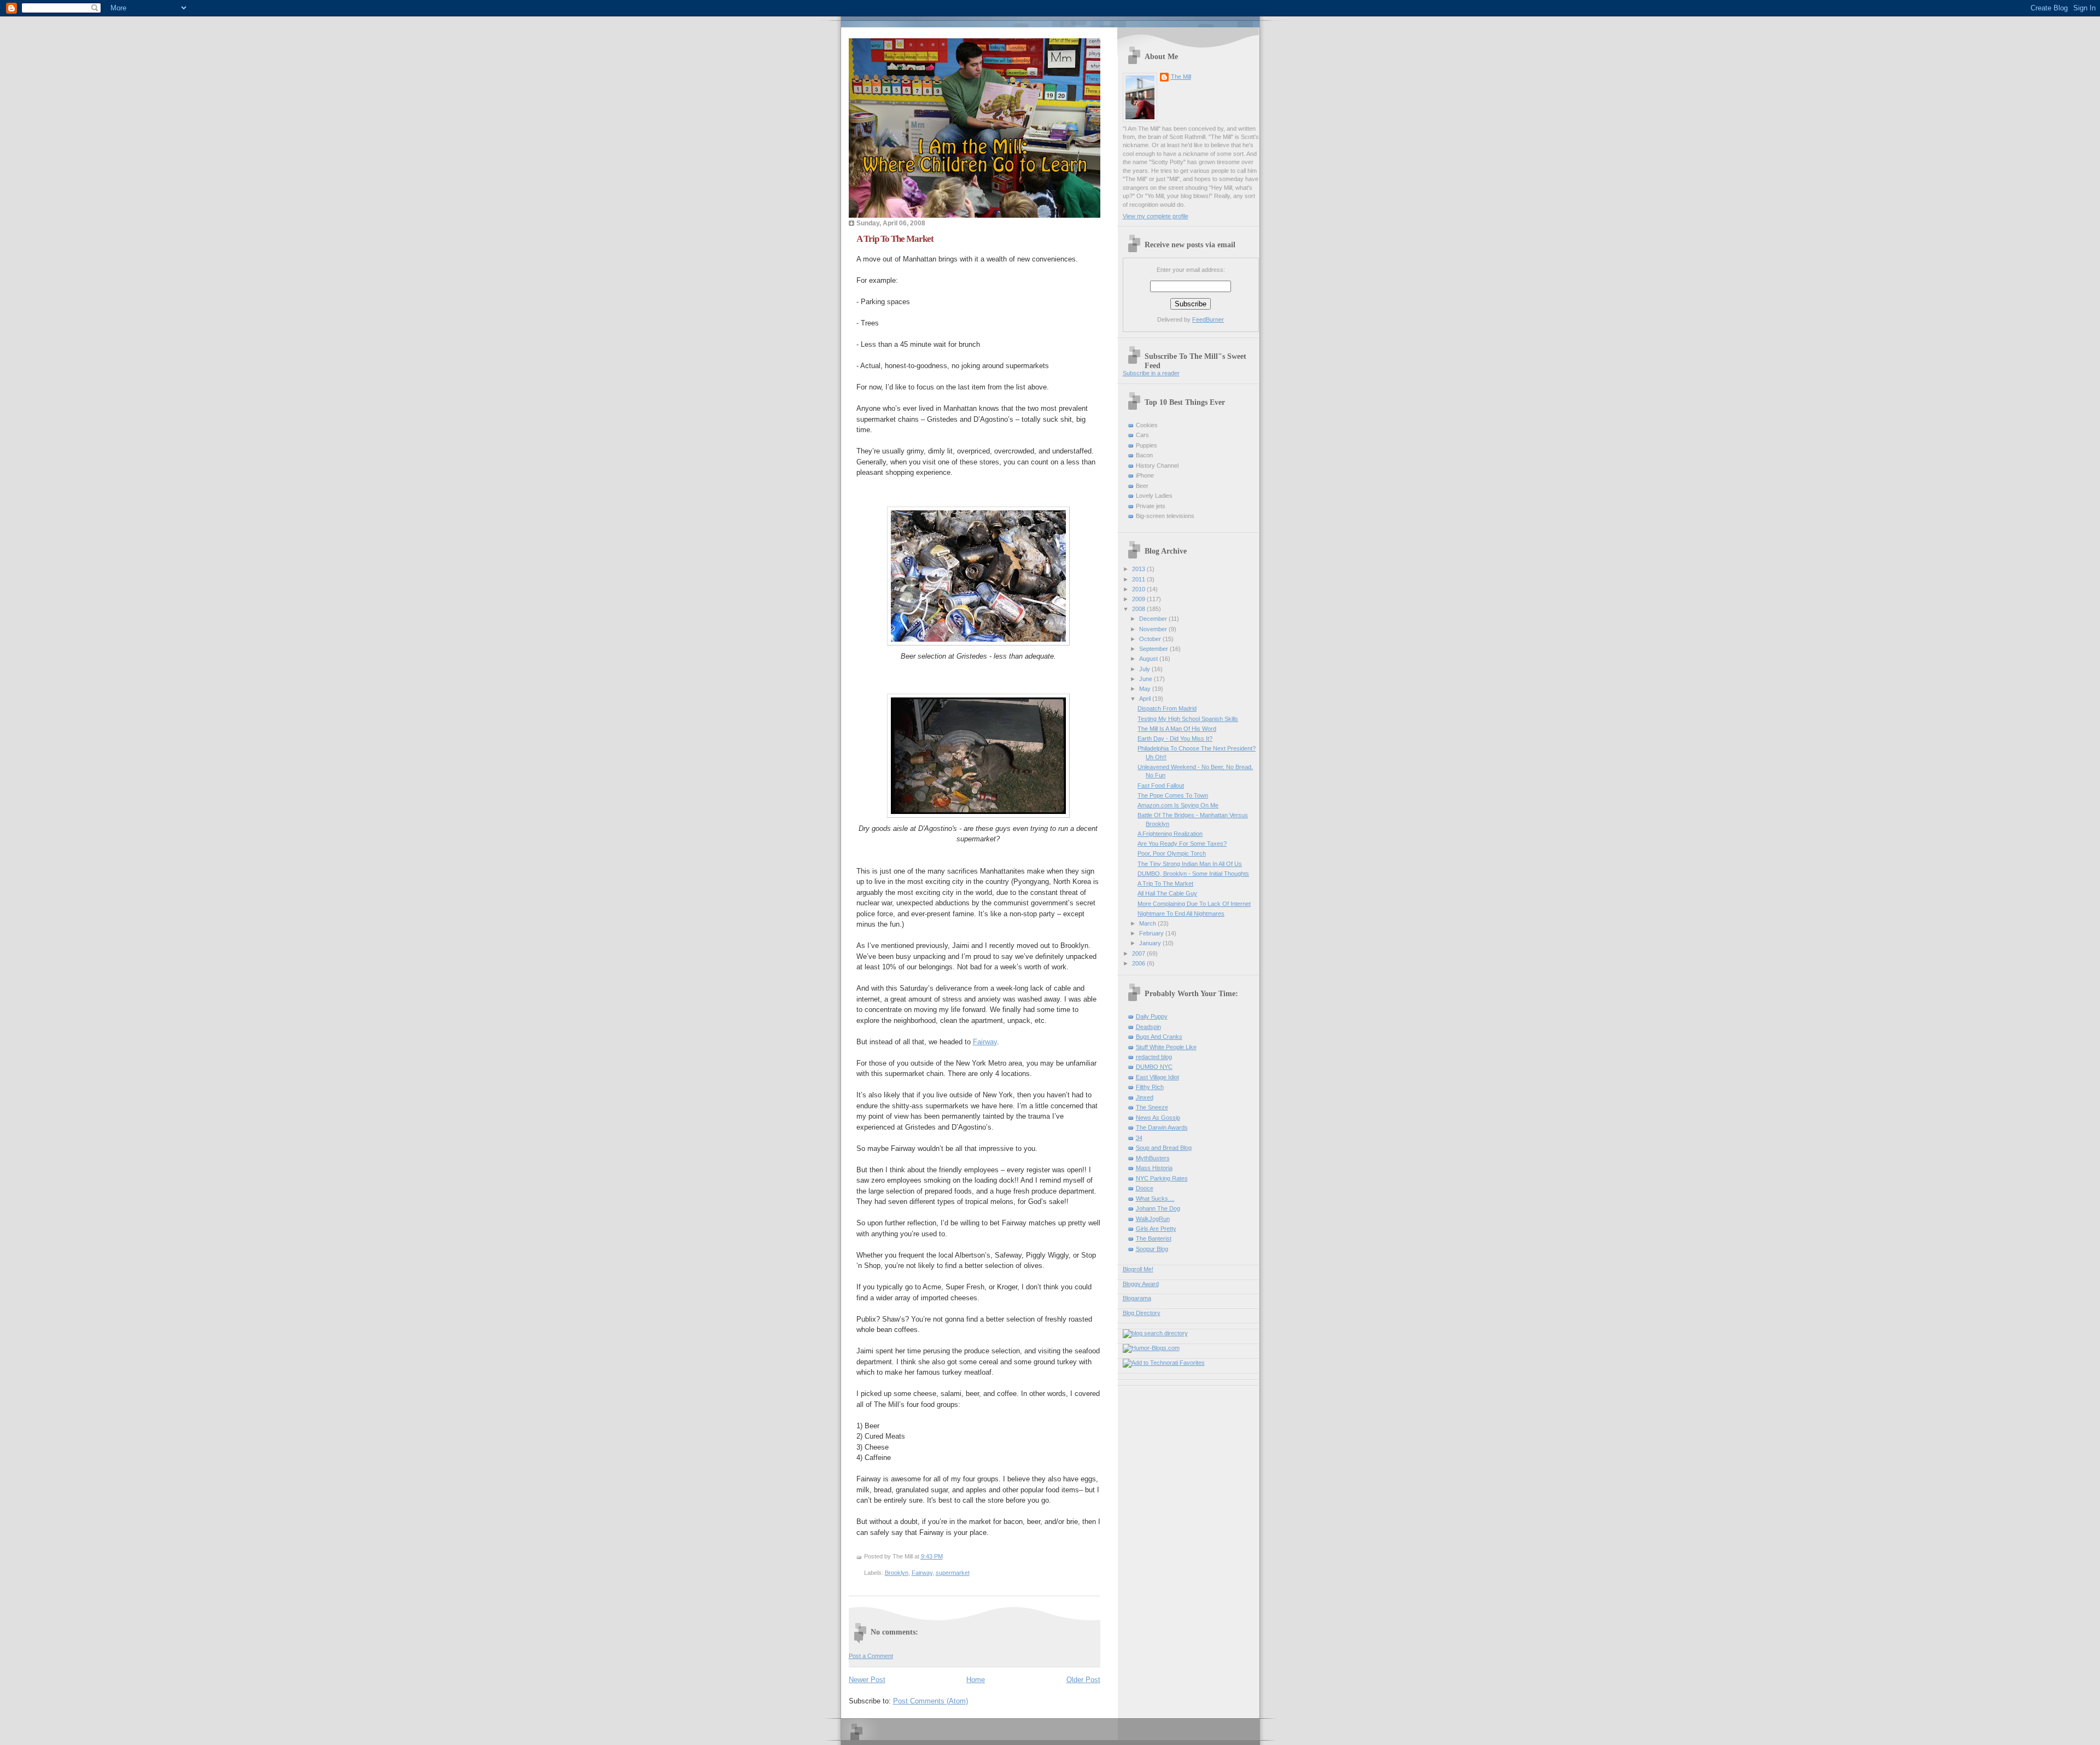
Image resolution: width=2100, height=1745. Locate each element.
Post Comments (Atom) (931, 1701)
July (1145, 669)
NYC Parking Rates (1162, 1178)
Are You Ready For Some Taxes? (1182, 844)
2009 (1139, 599)
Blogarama (1137, 1298)
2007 (1139, 953)
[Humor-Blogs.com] (1151, 1348)
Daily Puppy (1152, 1016)
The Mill (1181, 77)
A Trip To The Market (895, 239)
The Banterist (1154, 1238)
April (1146, 699)
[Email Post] (945, 1556)
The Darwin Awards (1162, 1127)
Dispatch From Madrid (1167, 708)
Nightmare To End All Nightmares (1181, 914)
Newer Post (867, 1680)
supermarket (953, 1573)
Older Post (1083, 1680)
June (1147, 679)
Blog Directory (1142, 1313)
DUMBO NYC (1154, 1067)
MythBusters (1153, 1158)
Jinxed (1145, 1097)
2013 (1139, 569)
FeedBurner (1208, 319)
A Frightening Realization (1170, 834)
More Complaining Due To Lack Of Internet (1194, 904)
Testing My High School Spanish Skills (1188, 719)
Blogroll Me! (1138, 1269)
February (1152, 933)
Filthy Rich (1150, 1087)
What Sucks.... (1155, 1199)
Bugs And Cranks (1159, 1037)
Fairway (985, 1042)
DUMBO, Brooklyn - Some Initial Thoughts (1193, 874)
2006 (1139, 963)
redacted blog (1154, 1057)
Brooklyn (897, 1573)
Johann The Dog (1158, 1208)
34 (1139, 1138)
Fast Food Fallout (1161, 786)
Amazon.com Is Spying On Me (1178, 805)
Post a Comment (871, 1656)
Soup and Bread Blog (1164, 1148)
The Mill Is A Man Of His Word (1177, 729)
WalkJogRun (1153, 1219)
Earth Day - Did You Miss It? (1175, 738)
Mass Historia (1154, 1168)
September (1154, 649)
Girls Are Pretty (1156, 1229)
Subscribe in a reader (1151, 373)
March (1148, 923)
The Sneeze (1152, 1107)
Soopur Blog (1152, 1249)
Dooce (1145, 1188)
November (1154, 629)
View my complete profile (1156, 216)
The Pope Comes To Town (1173, 795)
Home (976, 1680)
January (1151, 943)
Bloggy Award (1141, 1284)
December (1154, 619)
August (1149, 659)
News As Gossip (1158, 1118)
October (1151, 639)
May (1146, 689)
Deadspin (1148, 1027)
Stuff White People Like (1166, 1047)
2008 (1139, 609)
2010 (1139, 589)
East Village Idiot (1157, 1077)
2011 (1139, 579)
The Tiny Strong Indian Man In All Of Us (1190, 864)
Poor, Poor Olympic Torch (1172, 853)
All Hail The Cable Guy (1167, 893)
